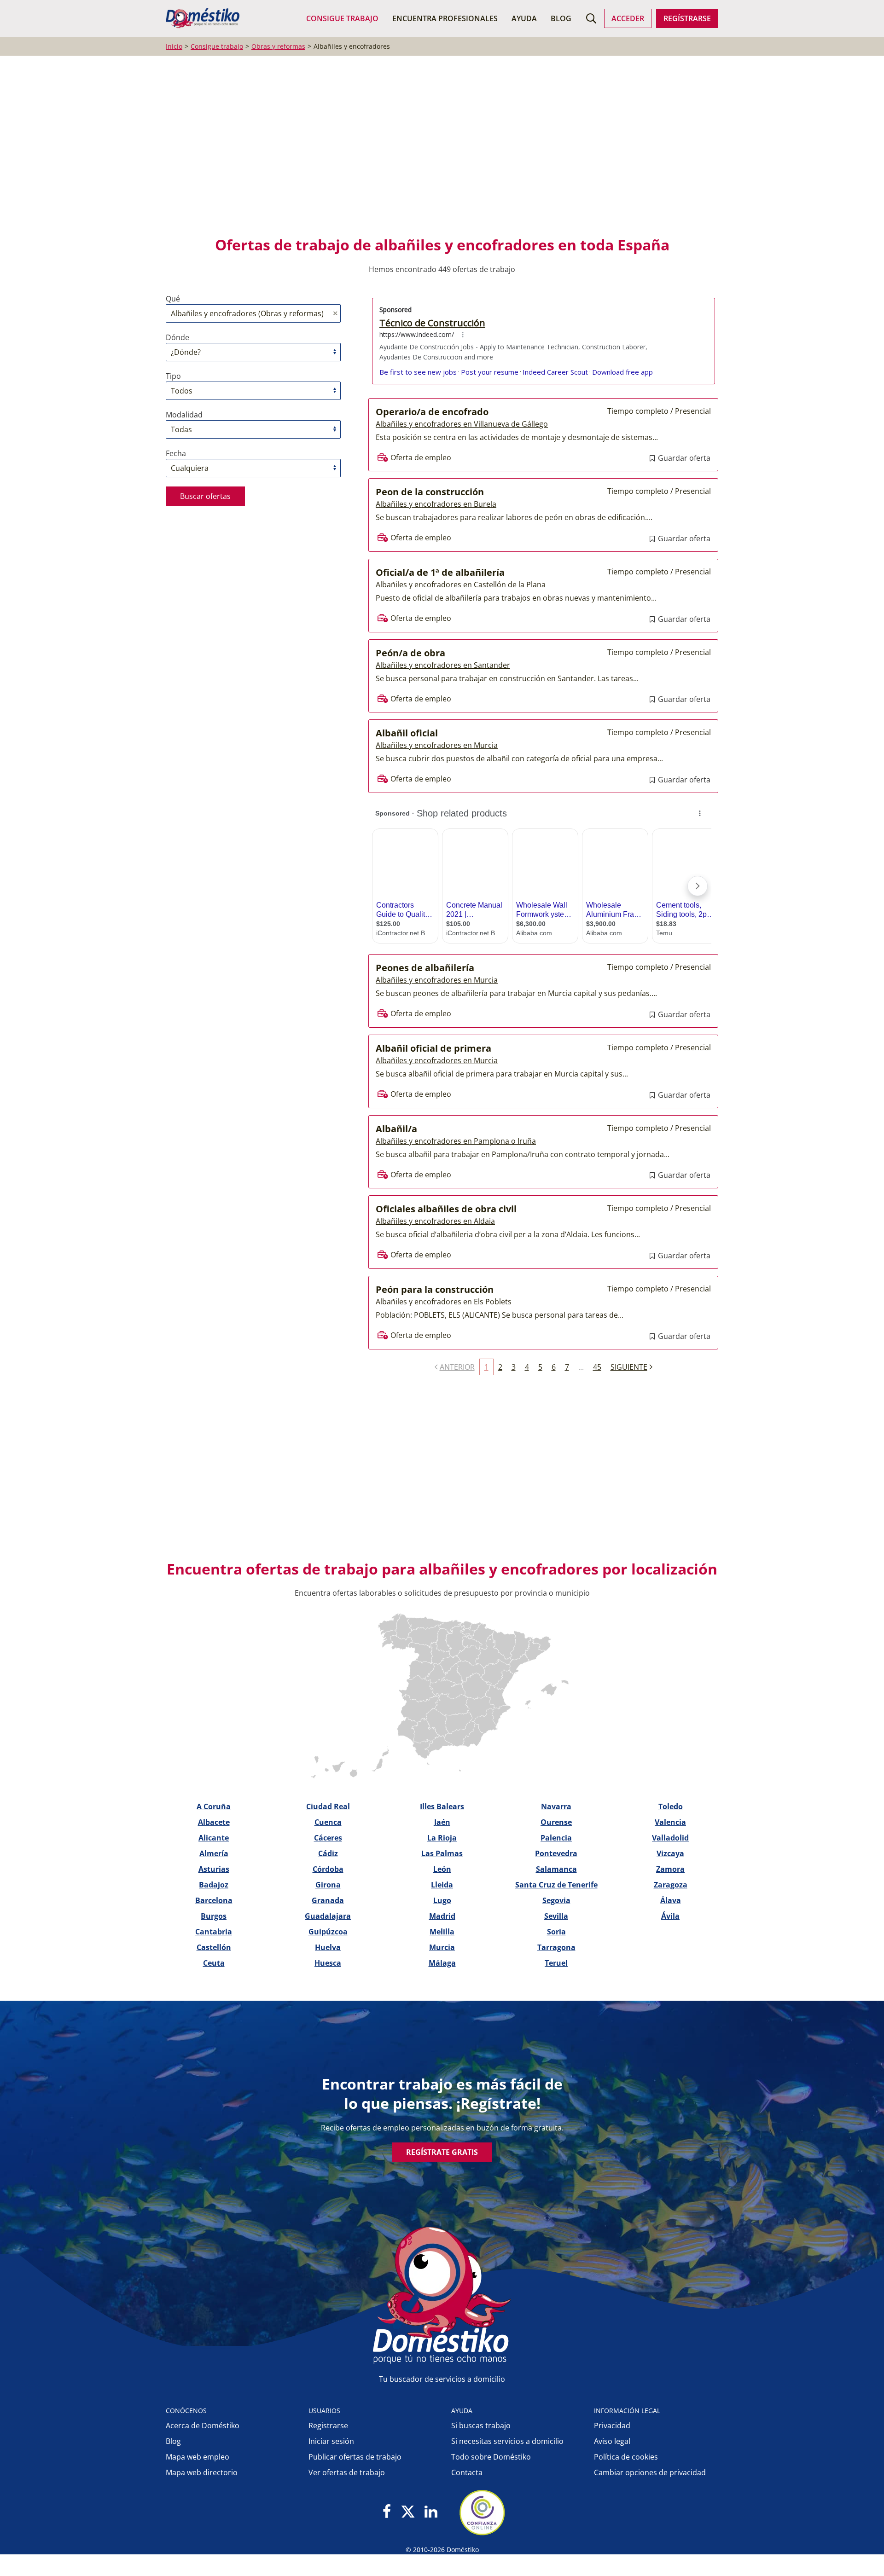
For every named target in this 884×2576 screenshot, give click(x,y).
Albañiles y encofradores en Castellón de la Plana (461, 585)
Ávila (670, 1916)
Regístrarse (687, 18)
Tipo (173, 376)
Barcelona (214, 1900)
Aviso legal (612, 2441)
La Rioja (442, 1838)
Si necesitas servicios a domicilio (507, 2441)
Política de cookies (626, 2457)
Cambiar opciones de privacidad (650, 2472)
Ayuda (524, 18)
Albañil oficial (407, 733)
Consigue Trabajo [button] (342, 18)
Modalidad (184, 415)
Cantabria (214, 1932)
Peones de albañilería (425, 968)
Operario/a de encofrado (432, 412)
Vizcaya (670, 1853)
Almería (214, 1853)
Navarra (556, 1806)
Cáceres (328, 1838)
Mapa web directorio (202, 2472)
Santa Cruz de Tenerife (556, 1885)
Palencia (556, 1838)
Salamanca (556, 1869)
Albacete (214, 1822)
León (442, 1869)
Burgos (214, 1916)
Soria (556, 1932)
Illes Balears (442, 1806)
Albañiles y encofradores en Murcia (437, 745)
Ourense (556, 1822)
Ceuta (214, 1963)
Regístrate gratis (442, 2152)
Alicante (214, 1838)
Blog (561, 18)
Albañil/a (396, 1129)
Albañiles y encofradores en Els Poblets (444, 1302)
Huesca (328, 1963)
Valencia (670, 1822)
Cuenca (328, 1822)
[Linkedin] (431, 2512)
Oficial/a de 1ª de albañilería (440, 572)
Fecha (176, 453)
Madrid (442, 1916)
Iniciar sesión (331, 2441)
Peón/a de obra (410, 653)
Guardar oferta (683, 458)
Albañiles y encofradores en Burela (436, 504)
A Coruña (214, 1806)
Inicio (174, 46)
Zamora (670, 1869)
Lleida (442, 1885)
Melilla (442, 1932)
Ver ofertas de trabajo (347, 2472)
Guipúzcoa (328, 1932)
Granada (328, 1900)
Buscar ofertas (205, 496)
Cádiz (328, 1853)
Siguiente (629, 1367)
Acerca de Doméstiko (203, 2425)
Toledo (671, 1806)
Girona (328, 1885)
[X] (408, 2512)
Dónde (177, 337)
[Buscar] (591, 18)
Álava (671, 1900)
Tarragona (556, 1947)
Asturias (214, 1869)
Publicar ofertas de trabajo (355, 2457)
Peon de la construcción (430, 492)
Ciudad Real (328, 1806)
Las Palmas (442, 1853)
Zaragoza (671, 1885)
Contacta (467, 2472)
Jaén (442, 1822)
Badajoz (214, 1885)
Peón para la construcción (435, 1289)
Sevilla (556, 1916)
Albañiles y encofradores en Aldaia (435, 1221)
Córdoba (328, 1869)
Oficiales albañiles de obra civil (446, 1209)
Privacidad (612, 2425)
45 (597, 1367)
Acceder (628, 18)
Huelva (328, 1947)
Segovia (556, 1900)
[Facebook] (387, 2512)
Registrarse (328, 2425)
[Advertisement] (437, 152)
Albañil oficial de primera (433, 1048)
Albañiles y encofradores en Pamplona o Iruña (456, 1141)
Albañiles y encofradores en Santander (443, 665)
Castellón (214, 1947)
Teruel (556, 1963)
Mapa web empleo (198, 2457)
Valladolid (670, 1838)
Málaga (442, 1963)
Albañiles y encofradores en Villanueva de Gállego (462, 424)
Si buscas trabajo (481, 2425)
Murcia (442, 1947)
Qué (173, 299)
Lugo (442, 1900)
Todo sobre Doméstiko (491, 2457)
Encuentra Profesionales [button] (445, 18)
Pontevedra (556, 1853)
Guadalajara (328, 1916)
